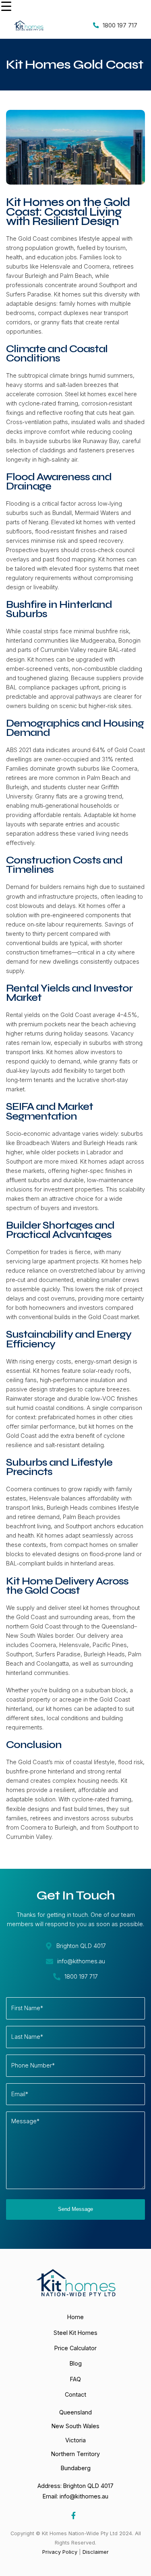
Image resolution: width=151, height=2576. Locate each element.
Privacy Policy (60, 2552)
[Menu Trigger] (6, 6)
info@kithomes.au (84, 2496)
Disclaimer (96, 2552)
